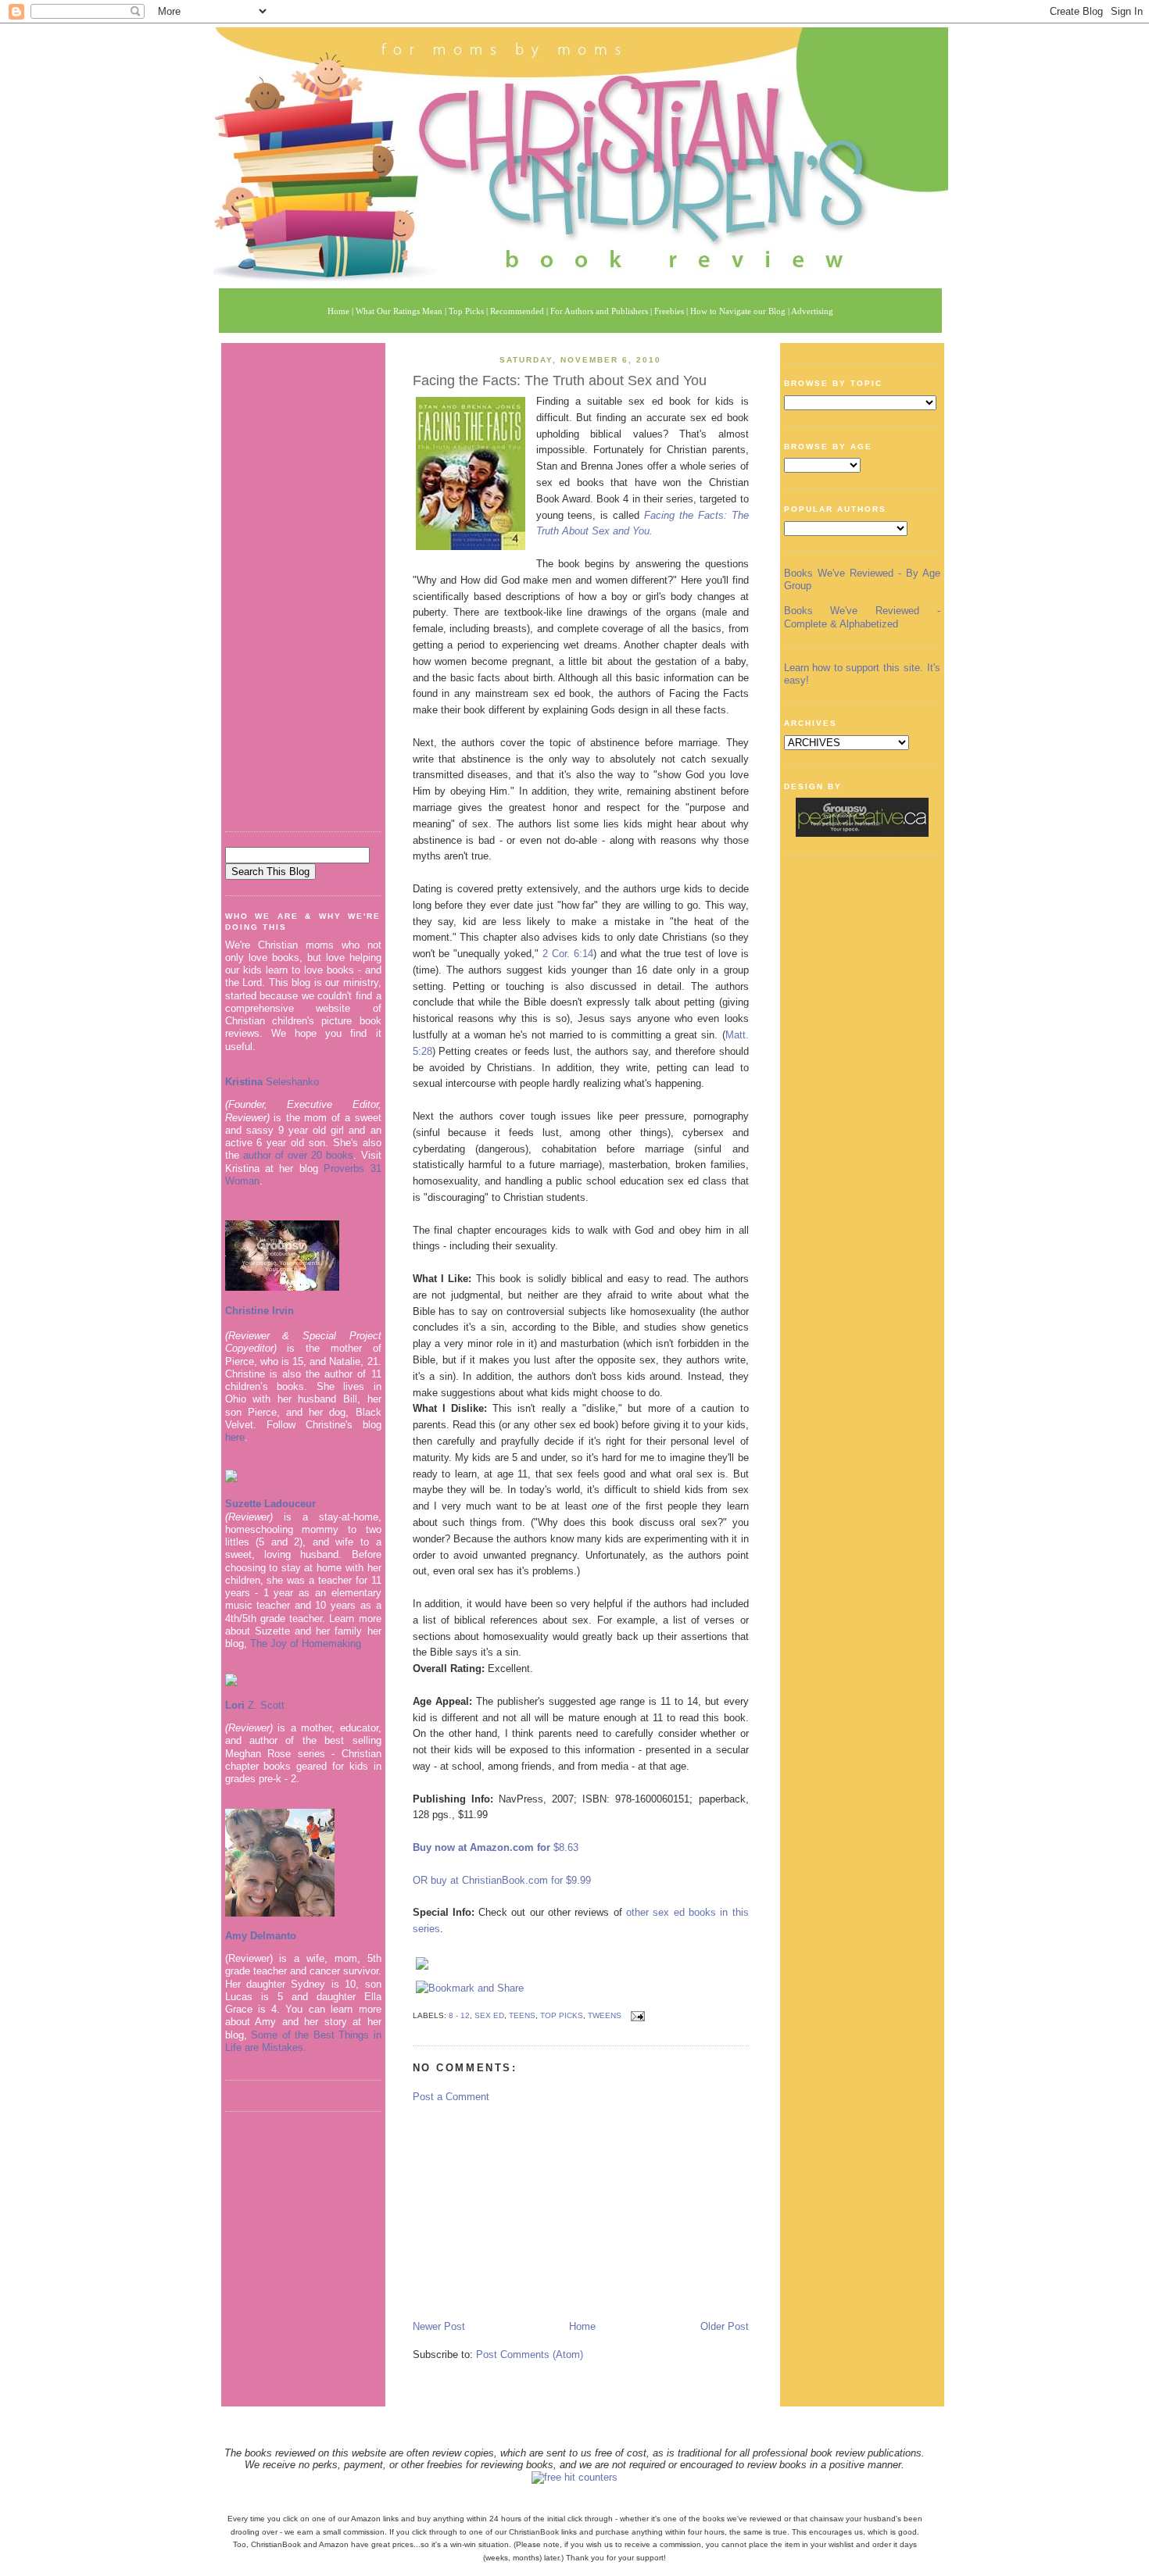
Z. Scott (265, 1705)
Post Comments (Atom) (530, 2354)
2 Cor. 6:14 (568, 954)
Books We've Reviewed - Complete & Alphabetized (862, 617)
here (235, 1437)
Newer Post (439, 2326)
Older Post (725, 2326)
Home (582, 2326)
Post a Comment (451, 2097)
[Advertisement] (303, 581)
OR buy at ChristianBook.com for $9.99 (502, 1880)
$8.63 (564, 1847)
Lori (235, 1705)
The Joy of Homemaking (306, 1643)
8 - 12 (459, 2015)
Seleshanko (272, 1082)
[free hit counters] (574, 2477)
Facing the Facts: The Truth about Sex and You (560, 381)
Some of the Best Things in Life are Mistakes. (303, 2041)
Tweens (605, 2015)
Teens (522, 2015)
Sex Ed (489, 2015)
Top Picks (562, 2015)
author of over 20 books (299, 1155)
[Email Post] (636, 2015)
